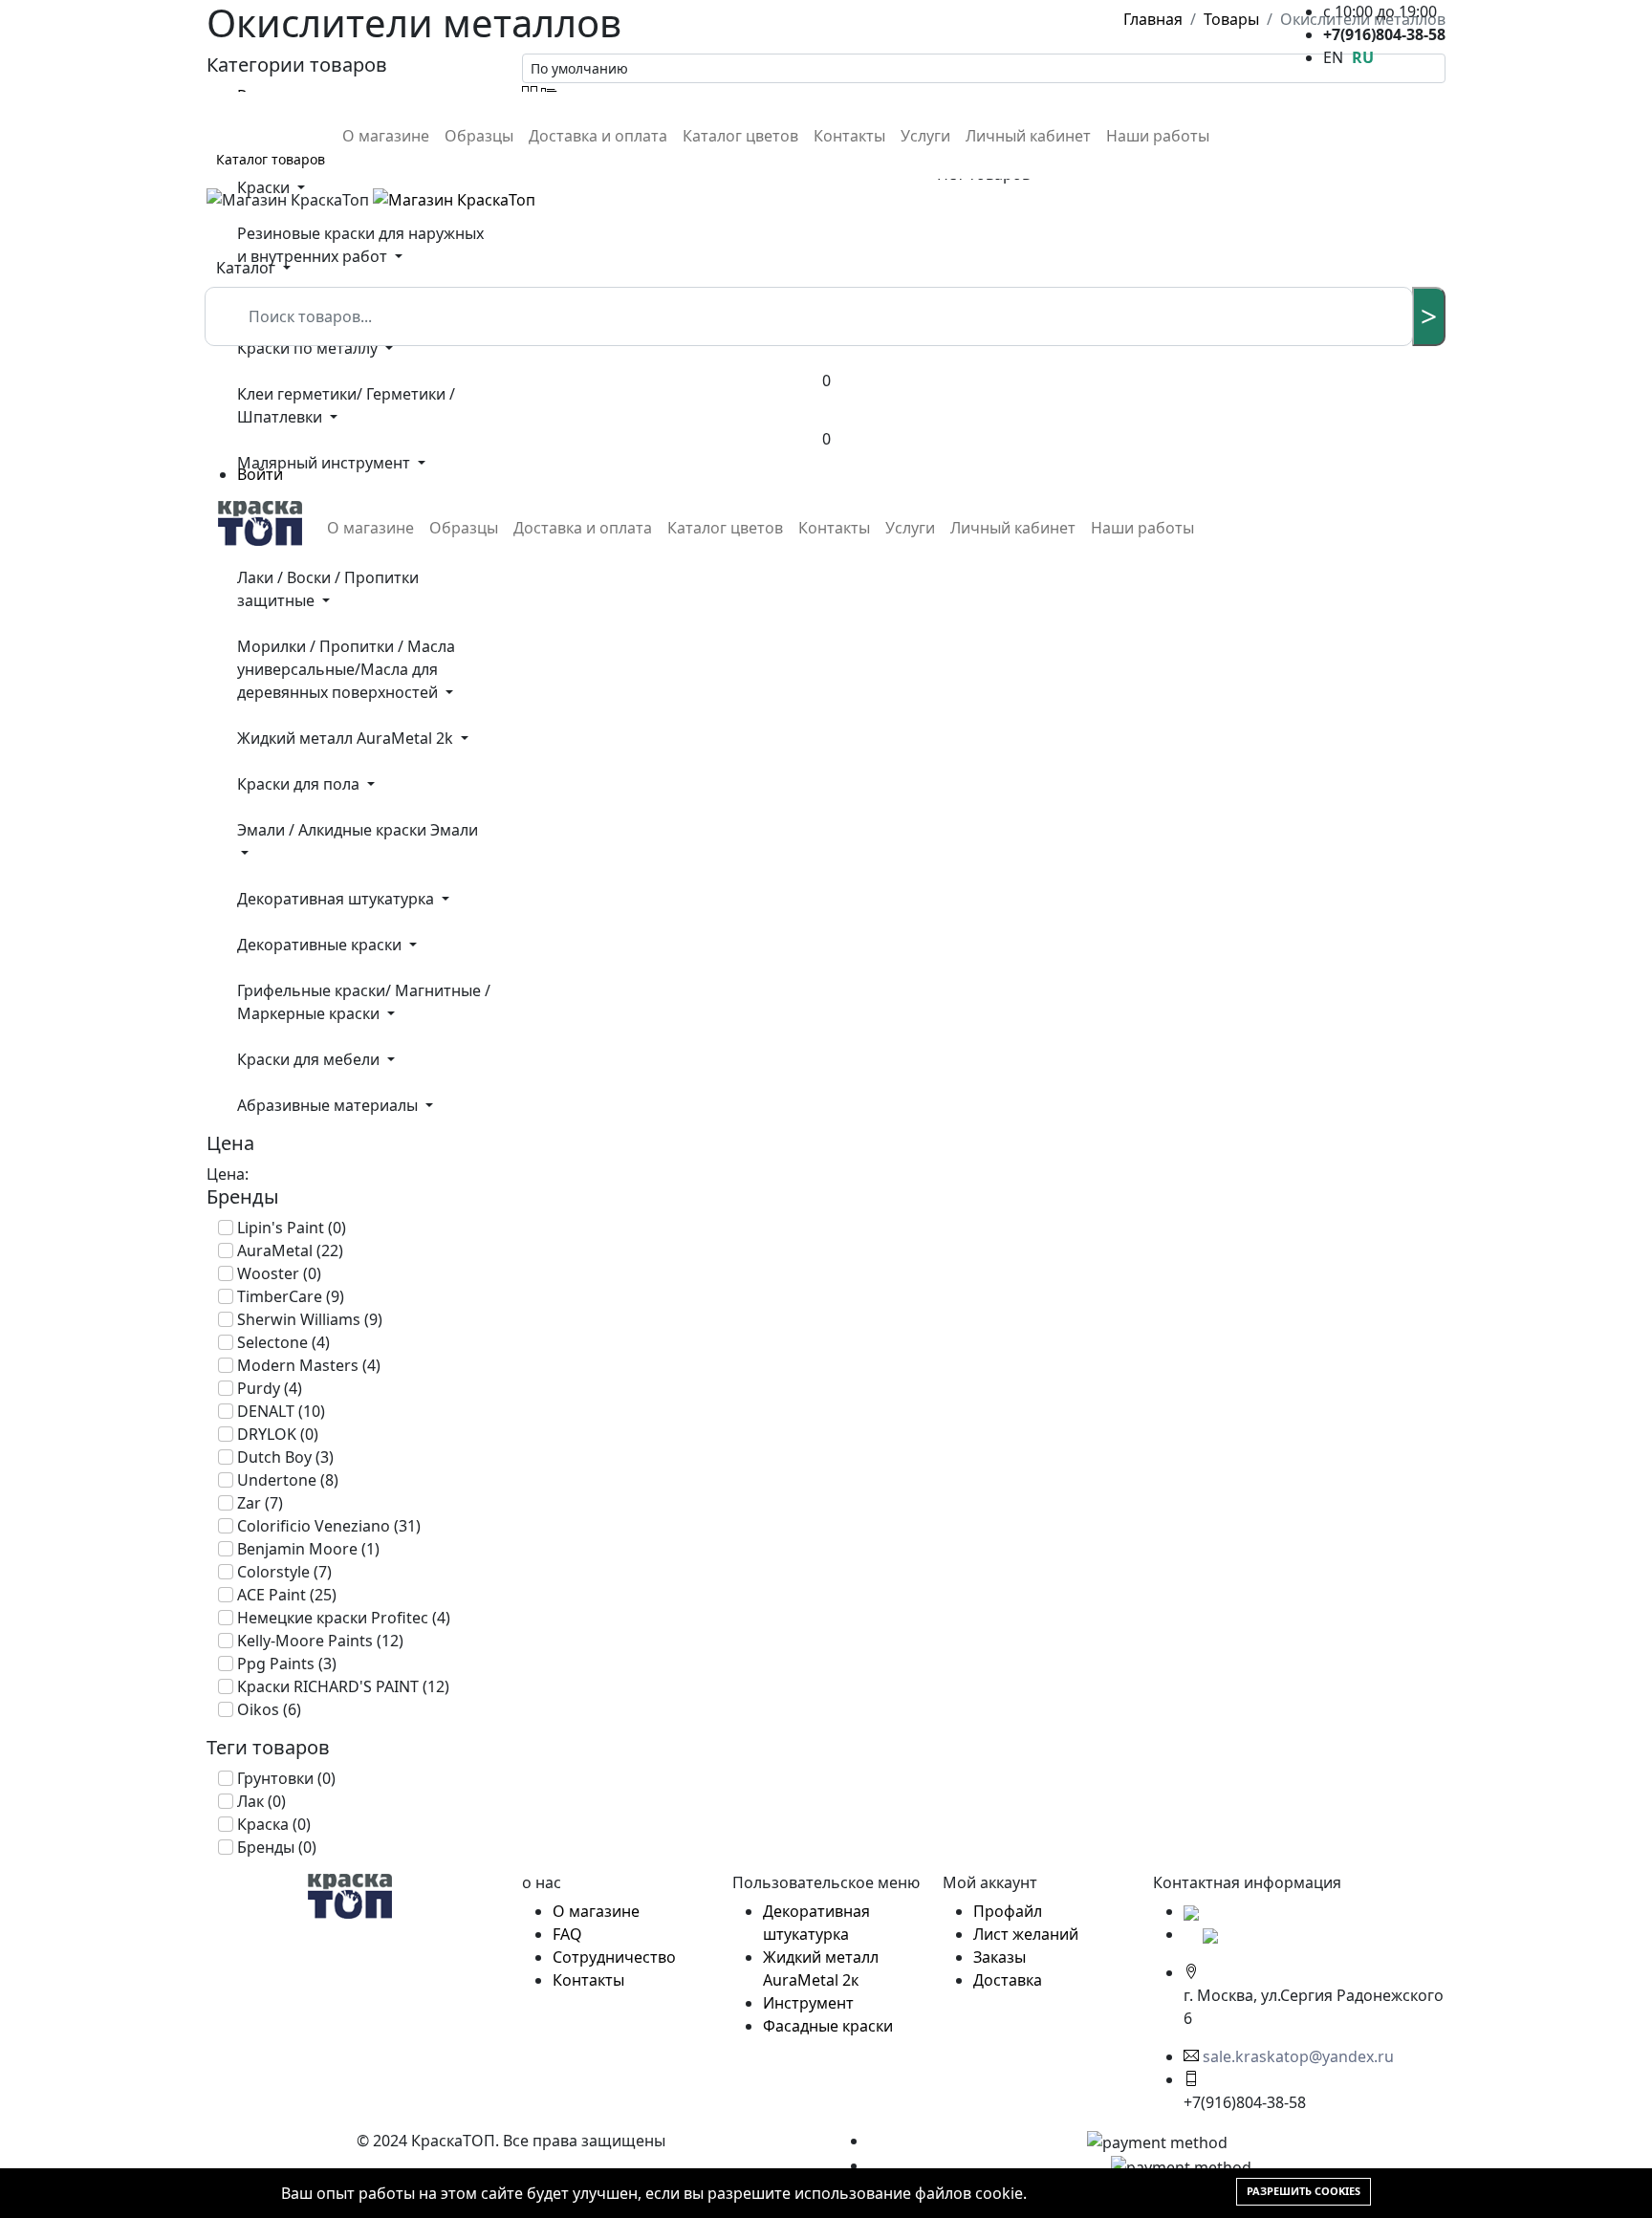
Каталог (248, 268)
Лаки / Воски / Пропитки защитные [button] (328, 589)
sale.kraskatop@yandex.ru (1298, 2056)
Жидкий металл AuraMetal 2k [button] (347, 738)
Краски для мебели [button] (310, 1059)
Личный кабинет (1028, 136)
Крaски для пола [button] (300, 784)
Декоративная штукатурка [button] (337, 899)
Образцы (479, 136)
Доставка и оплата (598, 136)
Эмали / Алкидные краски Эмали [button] (358, 830)
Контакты (849, 136)
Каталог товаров (271, 159)
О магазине (386, 136)
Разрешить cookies (1304, 2191)
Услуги (925, 136)
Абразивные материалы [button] (329, 1105)
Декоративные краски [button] (321, 945)
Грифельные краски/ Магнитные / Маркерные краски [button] (364, 1002)
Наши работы (1158, 136)
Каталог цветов (740, 136)
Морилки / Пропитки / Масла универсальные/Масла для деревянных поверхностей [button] (346, 669)
